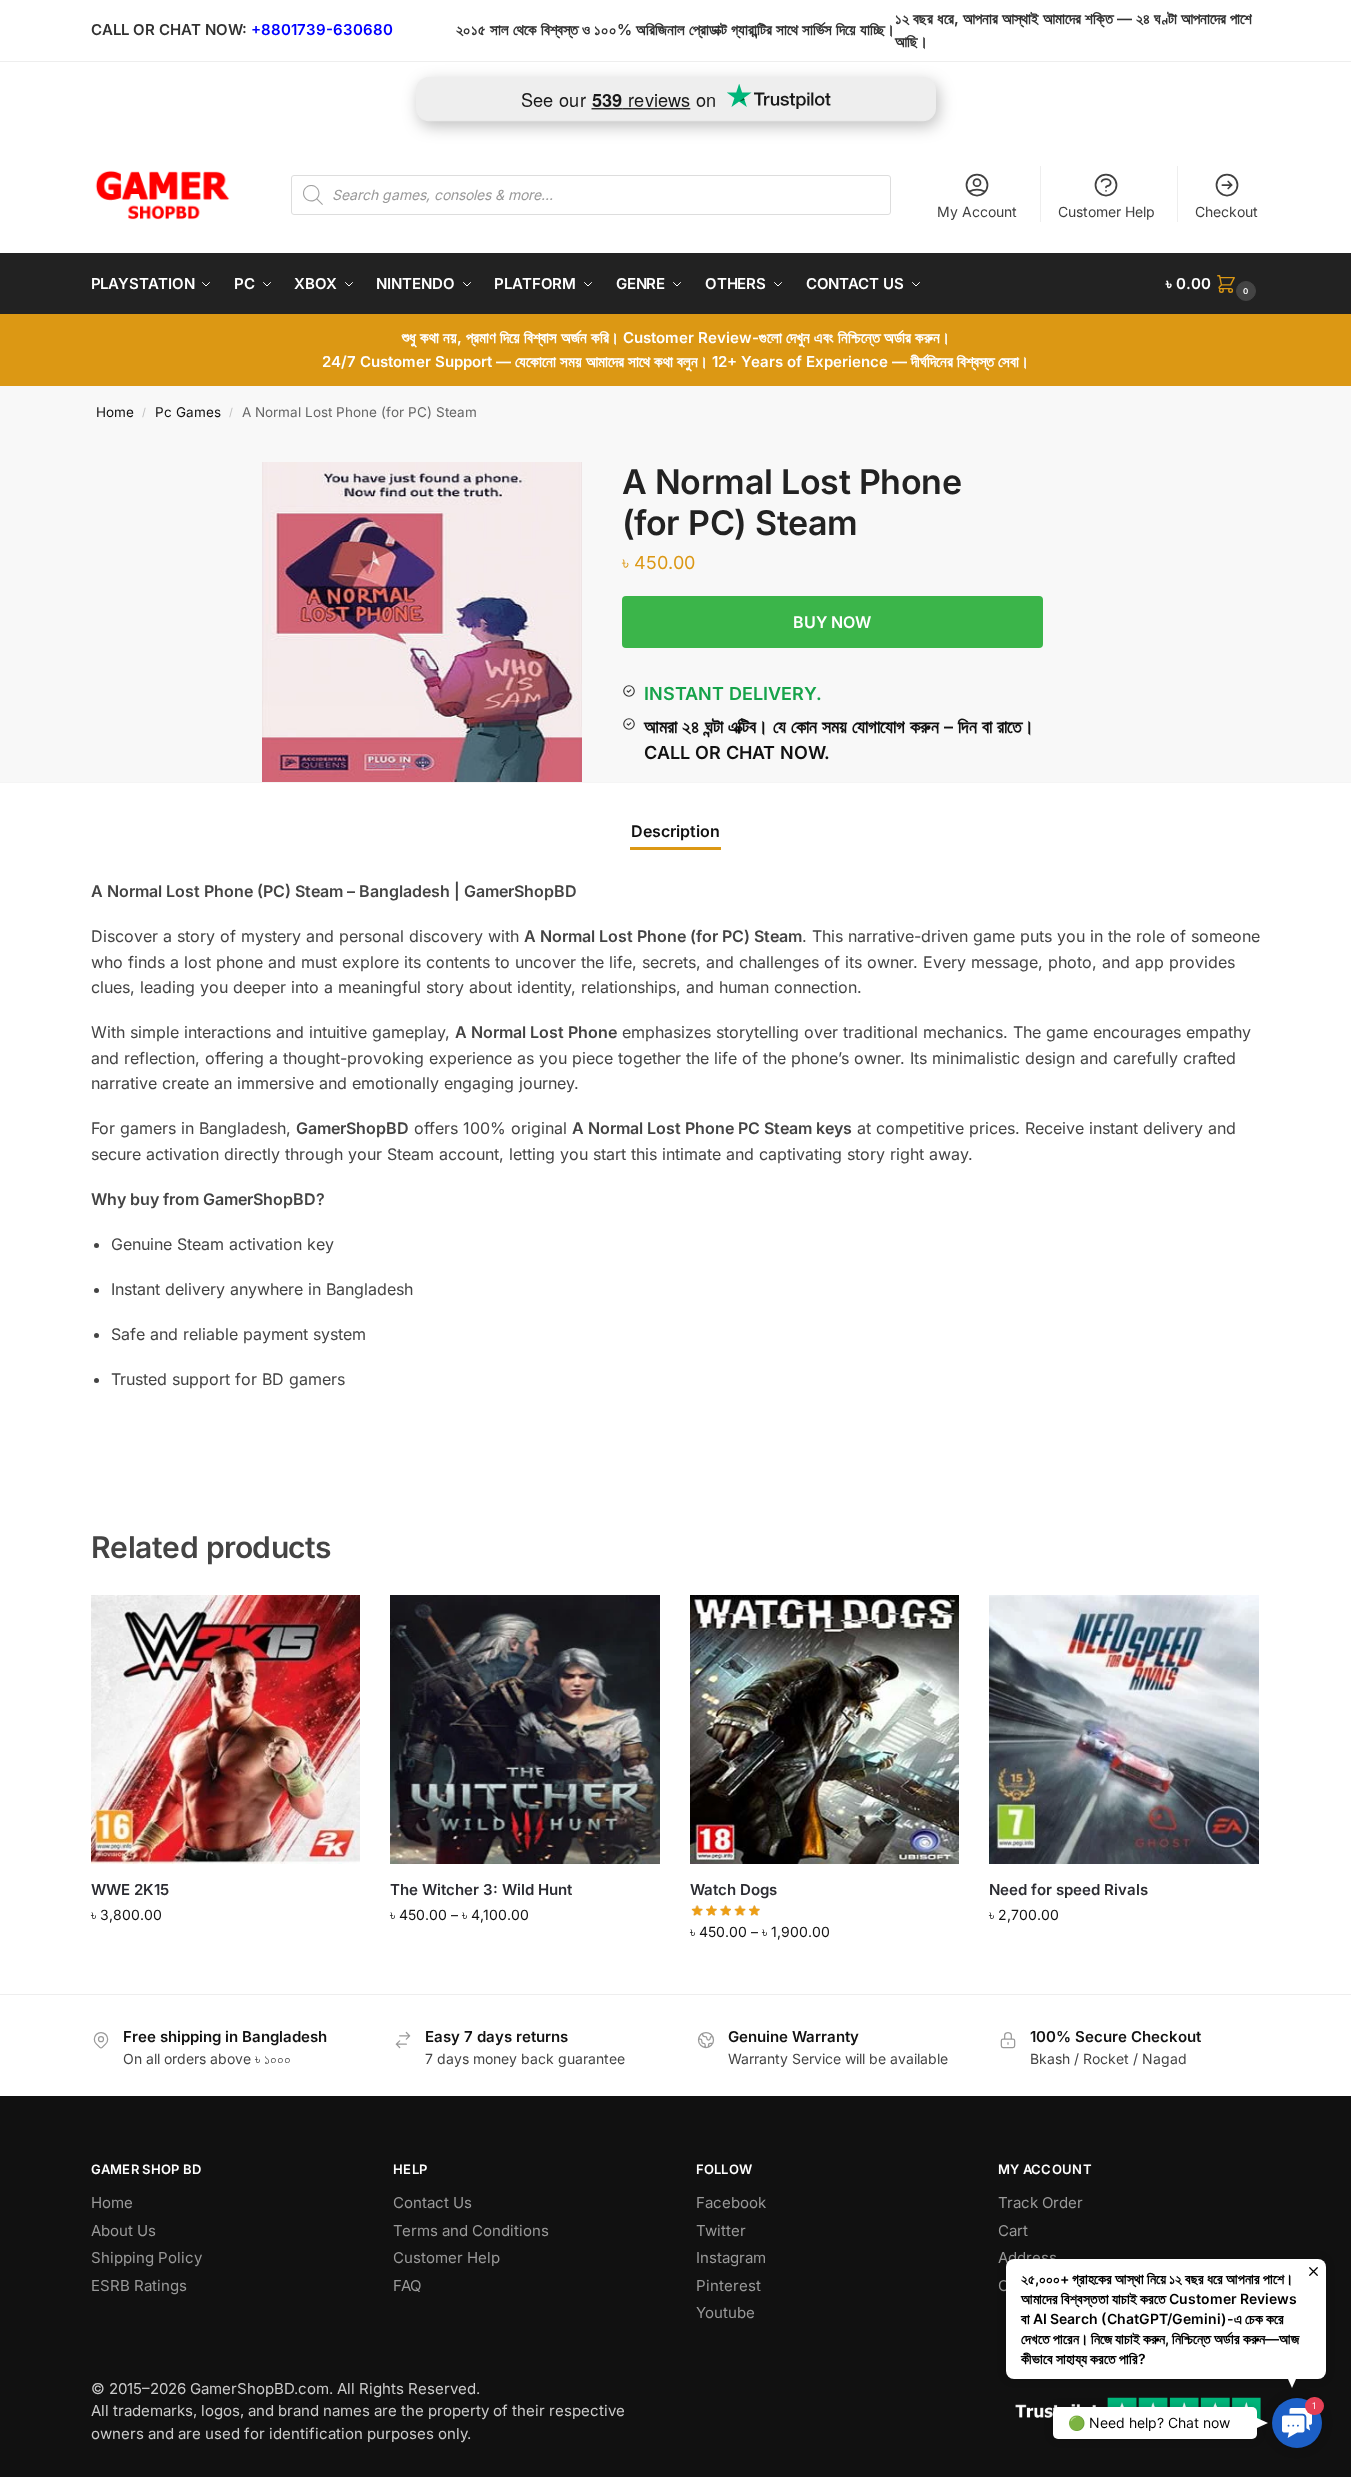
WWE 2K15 (130, 1889)
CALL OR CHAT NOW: (169, 29)
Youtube (725, 2312)
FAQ (407, 2285)
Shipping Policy (146, 2257)
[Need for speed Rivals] (1124, 1730)
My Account (977, 211)
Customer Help (1106, 211)
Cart (1013, 2230)
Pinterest (728, 2285)
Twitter (721, 2230)
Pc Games (188, 412)
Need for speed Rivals (1068, 1889)
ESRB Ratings (139, 2285)
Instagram (731, 2257)
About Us (123, 2230)
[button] (1213, 284)
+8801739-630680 (322, 29)
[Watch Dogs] (825, 1730)
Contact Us (432, 2202)
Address (1027, 2257)
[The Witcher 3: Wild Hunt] (525, 1730)
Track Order (1040, 2202)
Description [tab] (675, 831)
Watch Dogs (733, 1889)
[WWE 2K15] (226, 1730)
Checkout (1226, 211)
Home (115, 412)
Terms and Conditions (471, 2230)
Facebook (731, 2202)
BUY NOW (832, 622)
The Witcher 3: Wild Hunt (481, 1889)
